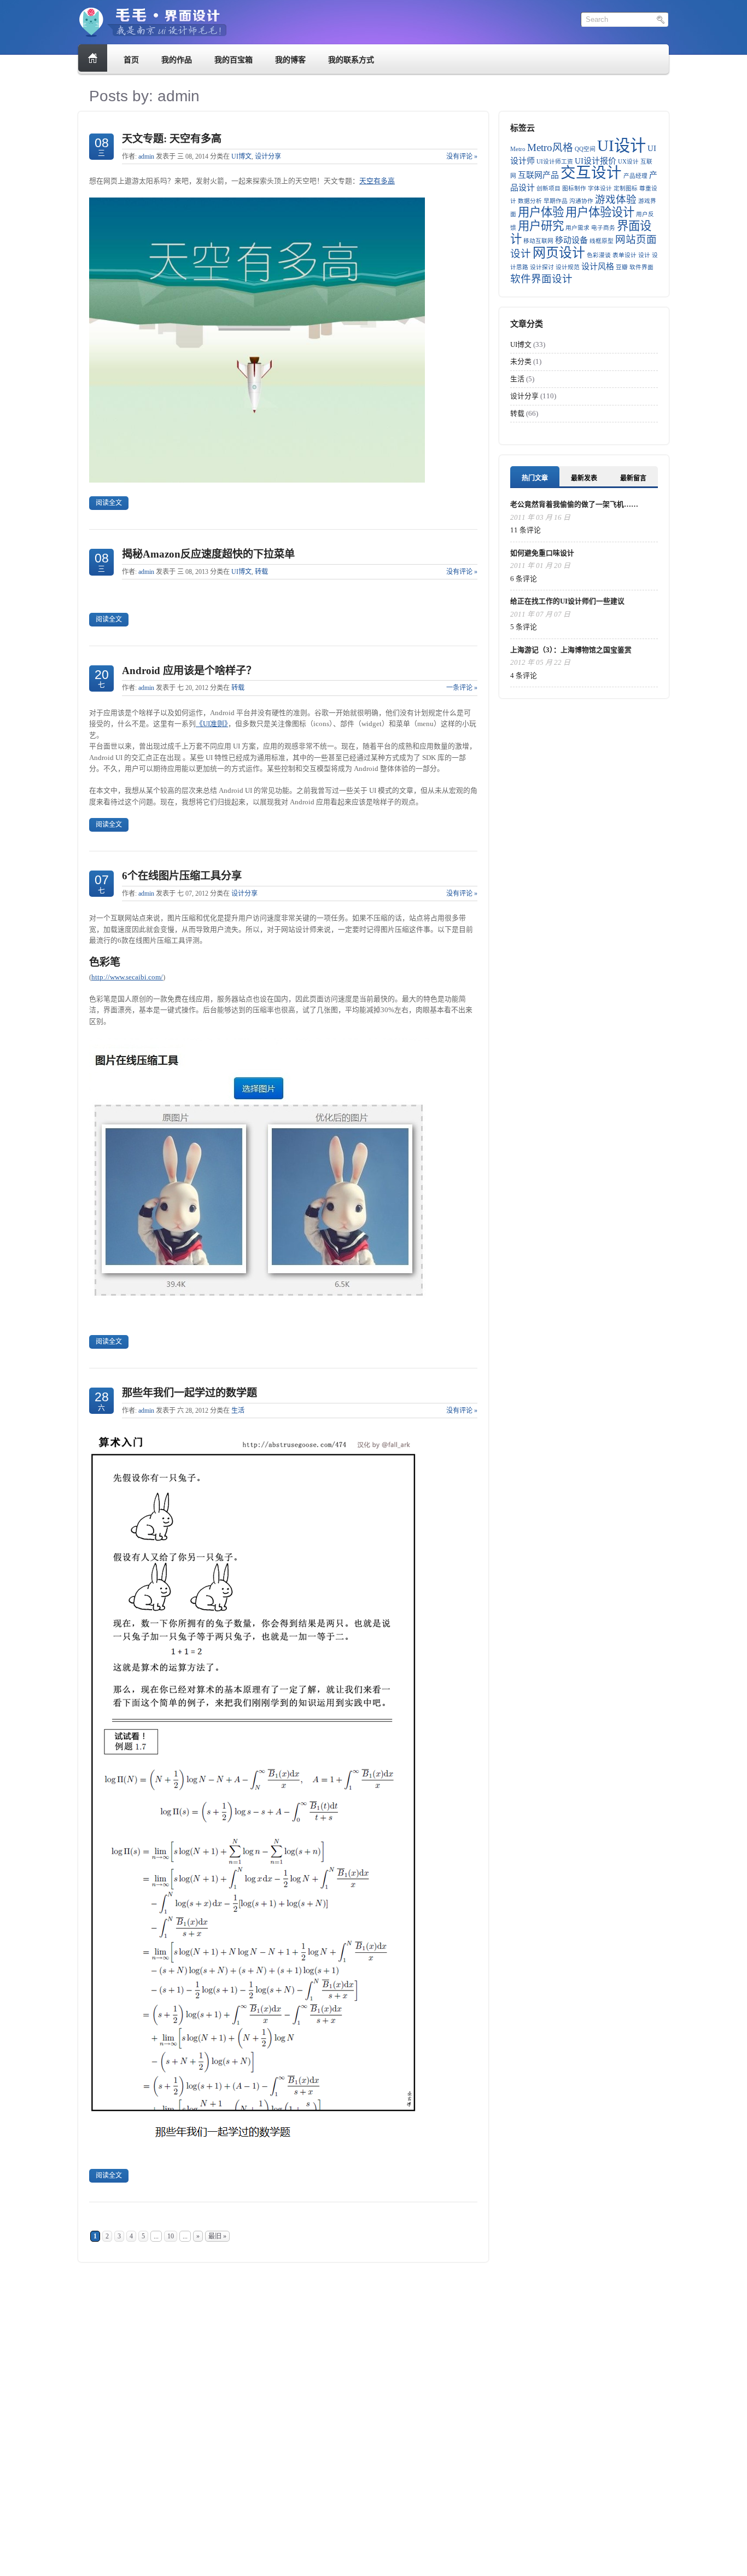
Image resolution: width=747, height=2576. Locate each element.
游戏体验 (616, 199)
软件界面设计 (541, 279)
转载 (261, 572)
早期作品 (556, 201)
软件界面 (641, 267)
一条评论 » (462, 688)
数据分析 (530, 201)
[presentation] (535, 477)
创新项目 (548, 188)
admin (146, 156)
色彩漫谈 (599, 255)
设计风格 (598, 266)
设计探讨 (542, 267)
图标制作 (574, 188)
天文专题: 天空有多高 (172, 139)
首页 (131, 60)
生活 (238, 1411)
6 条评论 (524, 579)
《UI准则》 (212, 724)
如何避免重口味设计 (542, 553)
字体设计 (600, 188)
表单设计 (625, 255)
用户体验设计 (600, 212)
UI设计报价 (596, 161)
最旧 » (217, 2236)
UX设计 (628, 162)
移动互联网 (538, 241)
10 (171, 2236)
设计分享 (268, 156)
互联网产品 (538, 175)
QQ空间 (585, 149)
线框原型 (602, 241)
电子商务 (603, 228)
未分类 (521, 362)
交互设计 (591, 173)
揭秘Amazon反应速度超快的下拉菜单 (208, 554)
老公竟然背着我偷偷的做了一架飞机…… (574, 504)
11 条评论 (526, 530)
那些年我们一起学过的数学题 (189, 1393)
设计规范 (568, 267)
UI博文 (241, 156)
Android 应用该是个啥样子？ (189, 671)
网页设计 (559, 253)
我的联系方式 (351, 60)
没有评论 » (462, 156)
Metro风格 (550, 147)
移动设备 (571, 240)
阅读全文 (109, 503)
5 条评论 (524, 627)
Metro (518, 149)
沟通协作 (581, 201)
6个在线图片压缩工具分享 (182, 876)
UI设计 (621, 146)
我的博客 (290, 60)
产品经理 (635, 176)
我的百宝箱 (234, 60)
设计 (644, 255)
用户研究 (541, 226)
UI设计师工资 (555, 162)
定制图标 (626, 188)
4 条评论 (524, 676)
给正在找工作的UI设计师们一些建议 (567, 601)
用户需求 (577, 228)
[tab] (535, 477)
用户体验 (541, 212)
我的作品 (177, 60)
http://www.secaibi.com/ (127, 977)
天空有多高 (377, 181)
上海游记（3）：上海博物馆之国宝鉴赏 (571, 650)
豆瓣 (622, 267)
